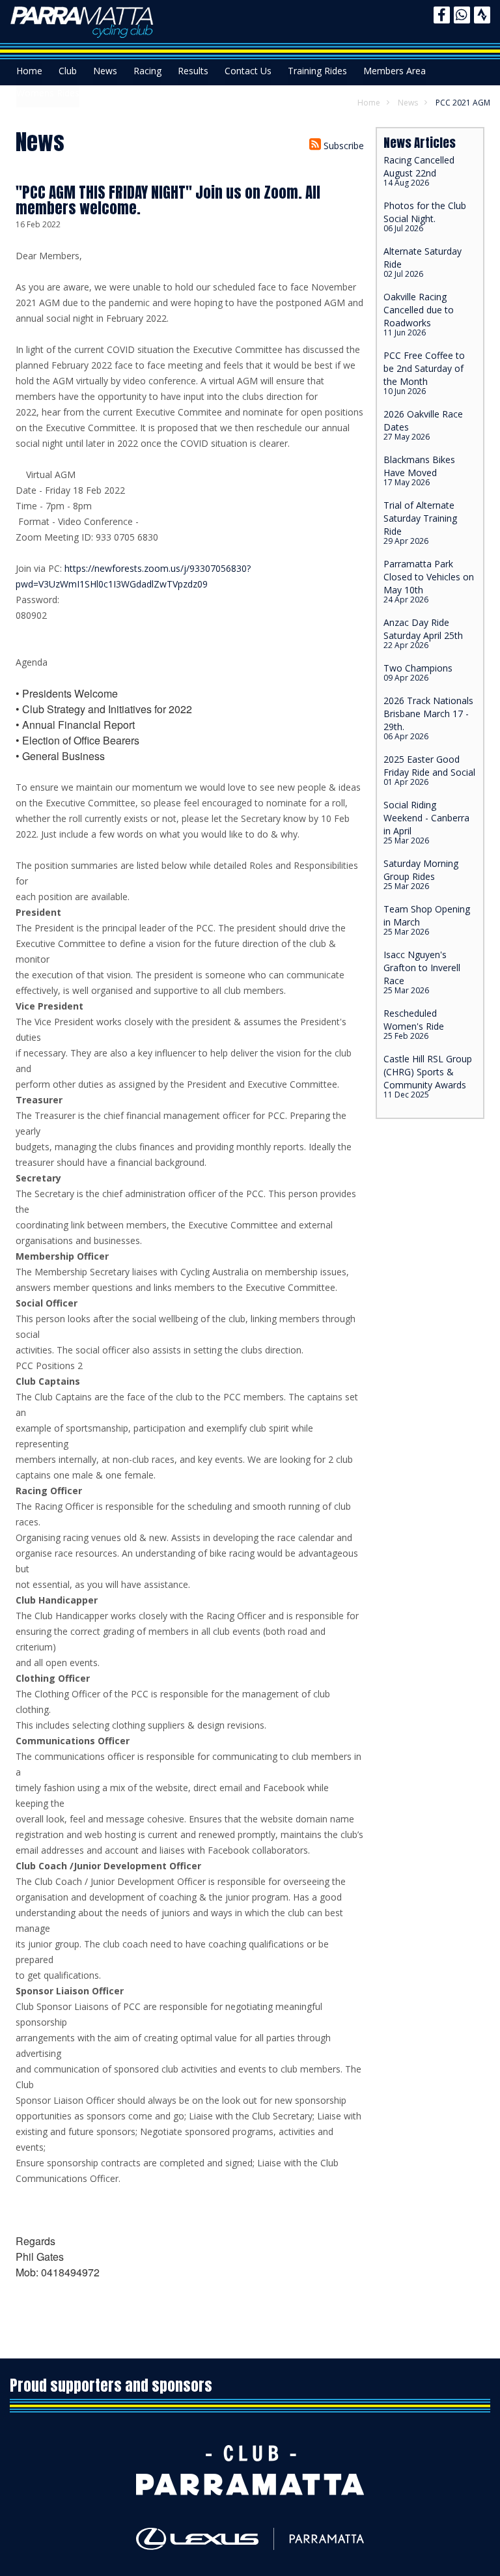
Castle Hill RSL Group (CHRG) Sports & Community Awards (428, 1076)
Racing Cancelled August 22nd (419, 171)
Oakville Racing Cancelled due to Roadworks (419, 314)
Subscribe (342, 146)
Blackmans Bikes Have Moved (419, 471)
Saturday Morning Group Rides (421, 874)
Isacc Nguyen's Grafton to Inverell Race (422, 972)
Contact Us (248, 71)
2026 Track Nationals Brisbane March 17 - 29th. (428, 718)
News (105, 71)
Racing (147, 71)
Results (193, 71)
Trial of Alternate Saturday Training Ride (420, 523)
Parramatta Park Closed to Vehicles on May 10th (429, 581)
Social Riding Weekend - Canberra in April (426, 822)
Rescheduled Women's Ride (414, 1024)
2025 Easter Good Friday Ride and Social (429, 770)
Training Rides (317, 71)
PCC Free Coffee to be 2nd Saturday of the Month (424, 373)
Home (29, 71)
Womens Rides (48, 93)
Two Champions (418, 672)
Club (68, 71)
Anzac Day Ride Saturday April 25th (423, 633)
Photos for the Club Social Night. (425, 217)
